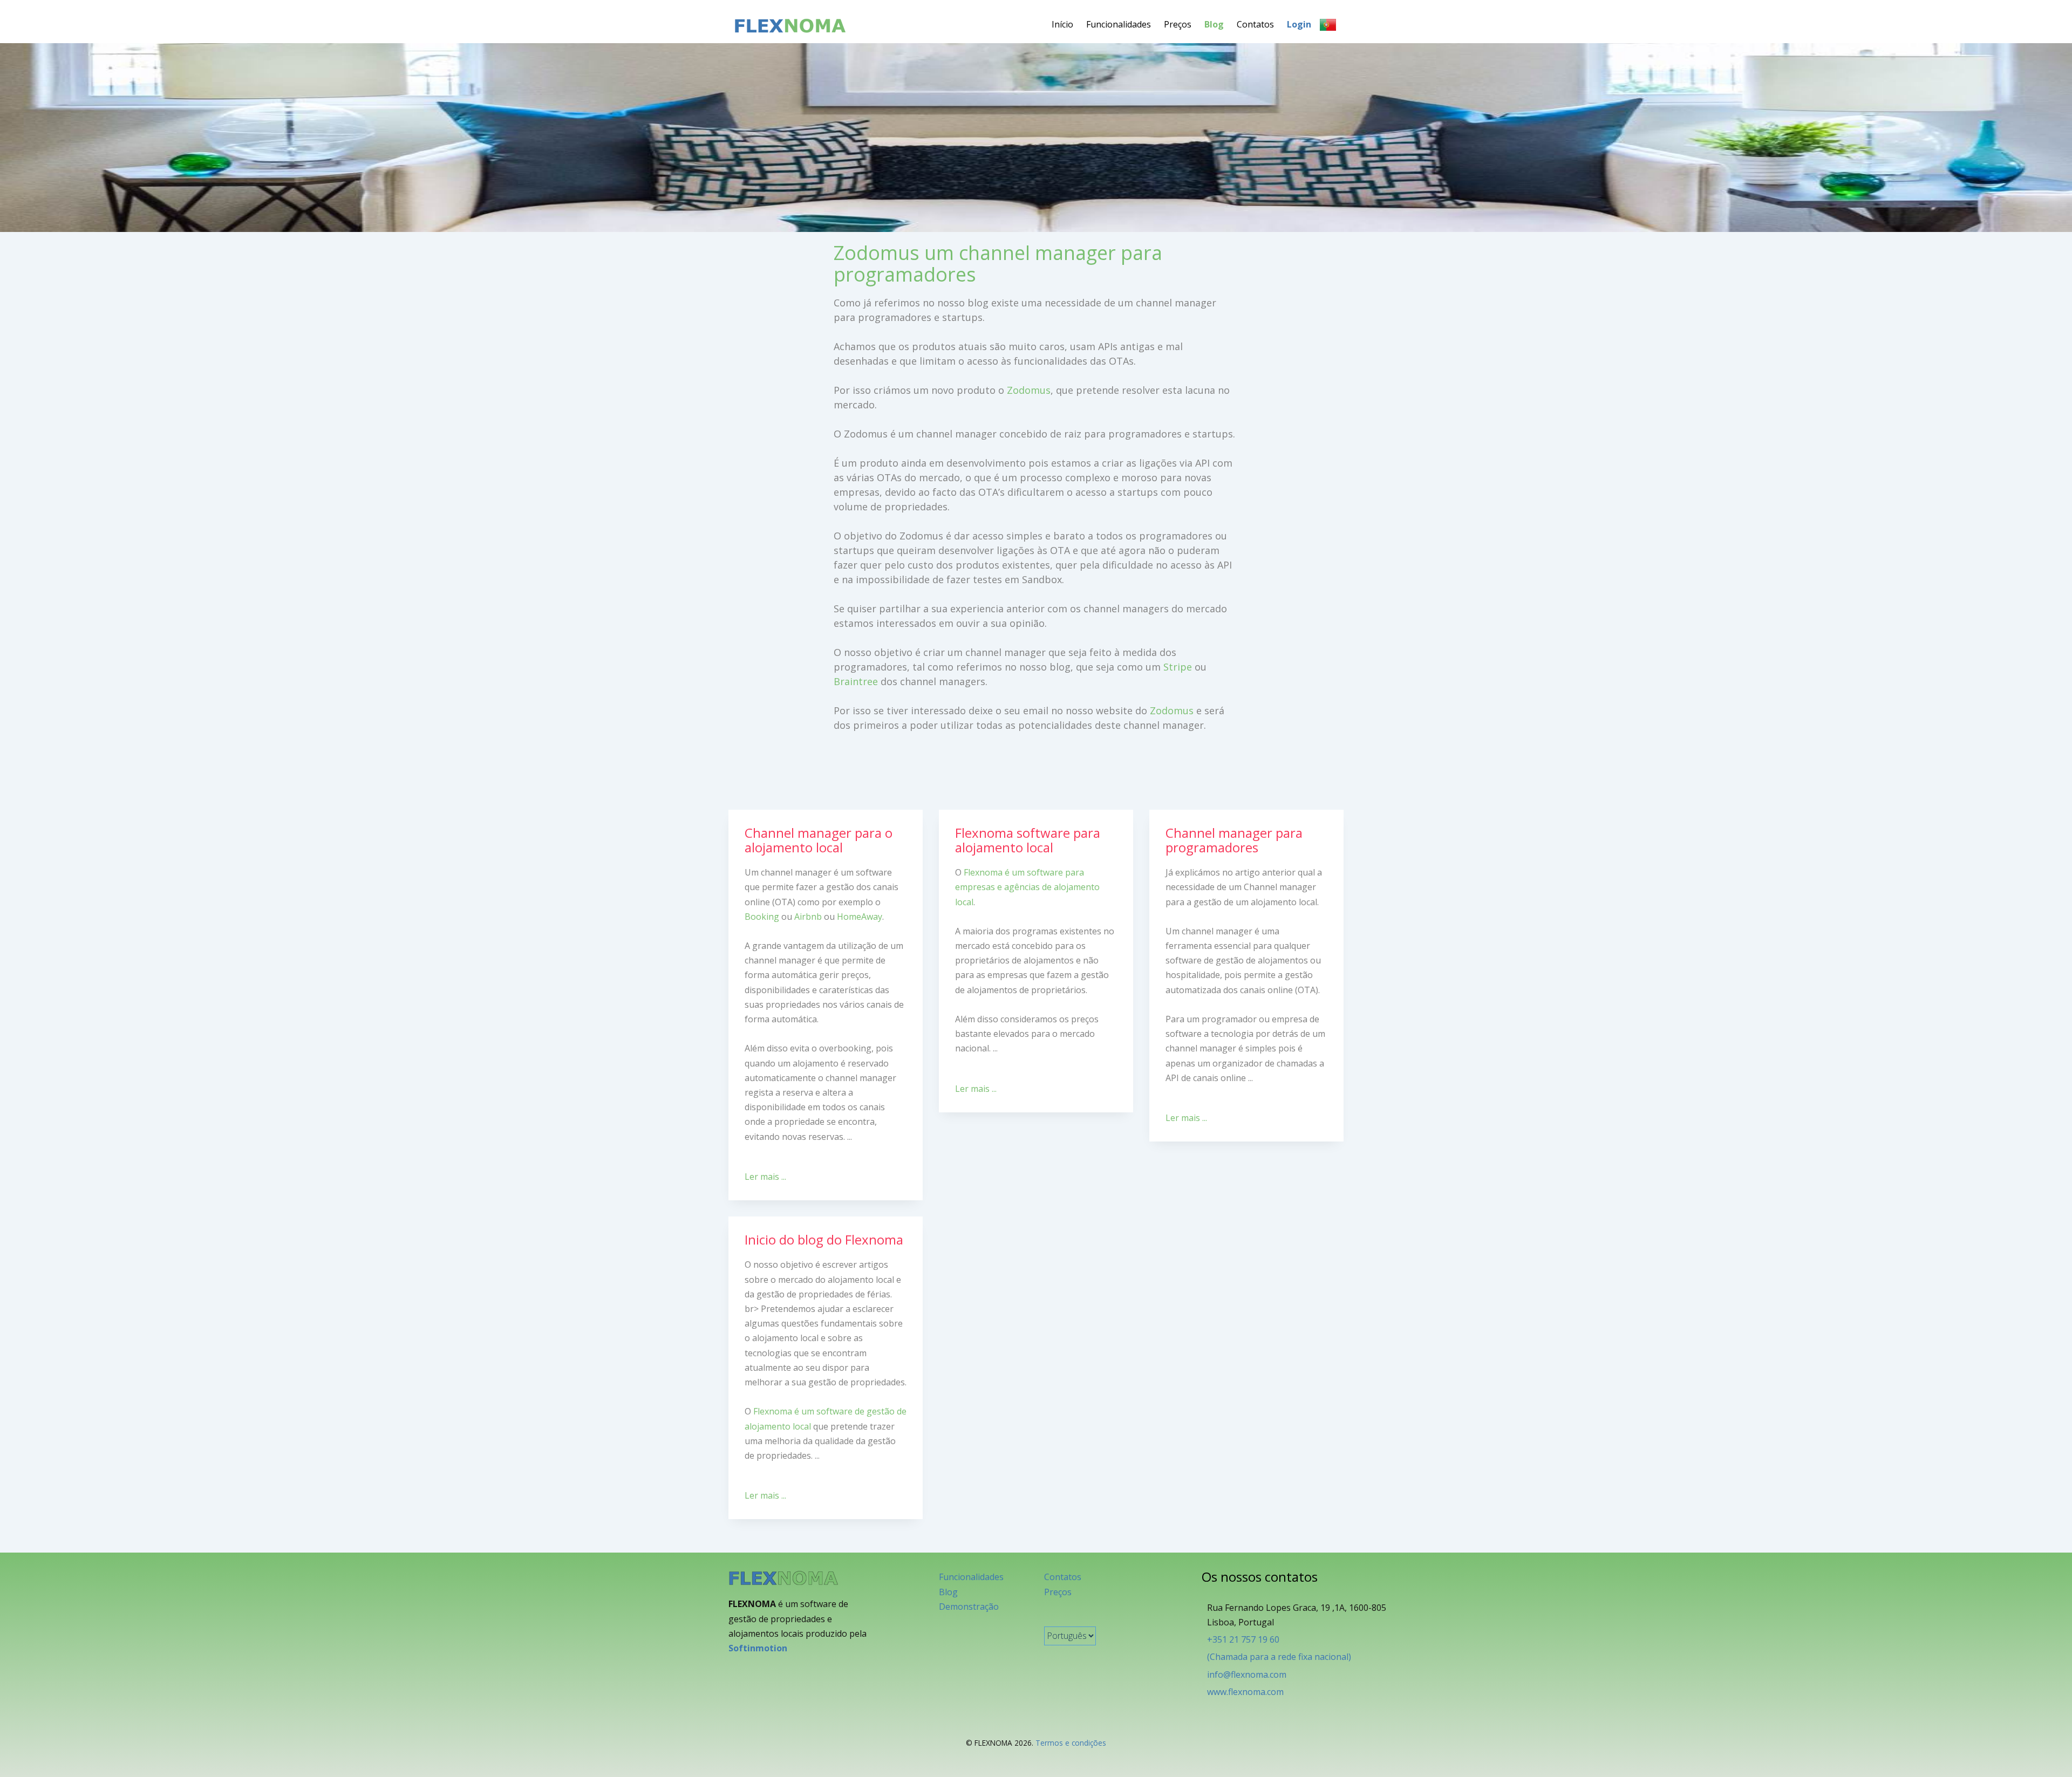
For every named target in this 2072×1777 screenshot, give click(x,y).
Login (1299, 24)
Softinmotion (758, 1648)
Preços (1178, 24)
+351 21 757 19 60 (1243, 1639)
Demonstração (969, 1607)
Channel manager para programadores (1234, 840)
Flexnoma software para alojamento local (1028, 840)
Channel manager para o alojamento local (819, 840)
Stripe (1178, 667)
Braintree (856, 681)
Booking (762, 917)
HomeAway (860, 917)
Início (1062, 24)
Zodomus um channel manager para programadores (998, 264)
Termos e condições (1071, 1743)
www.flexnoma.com (1245, 1692)
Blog (1214, 24)
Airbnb (808, 917)
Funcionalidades (1119, 24)
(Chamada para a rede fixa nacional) (1279, 1657)
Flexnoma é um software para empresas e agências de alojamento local (1027, 887)
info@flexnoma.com (1247, 1675)
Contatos (1255, 24)
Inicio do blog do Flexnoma (824, 1239)
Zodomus (1029, 390)
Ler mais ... (765, 1177)
